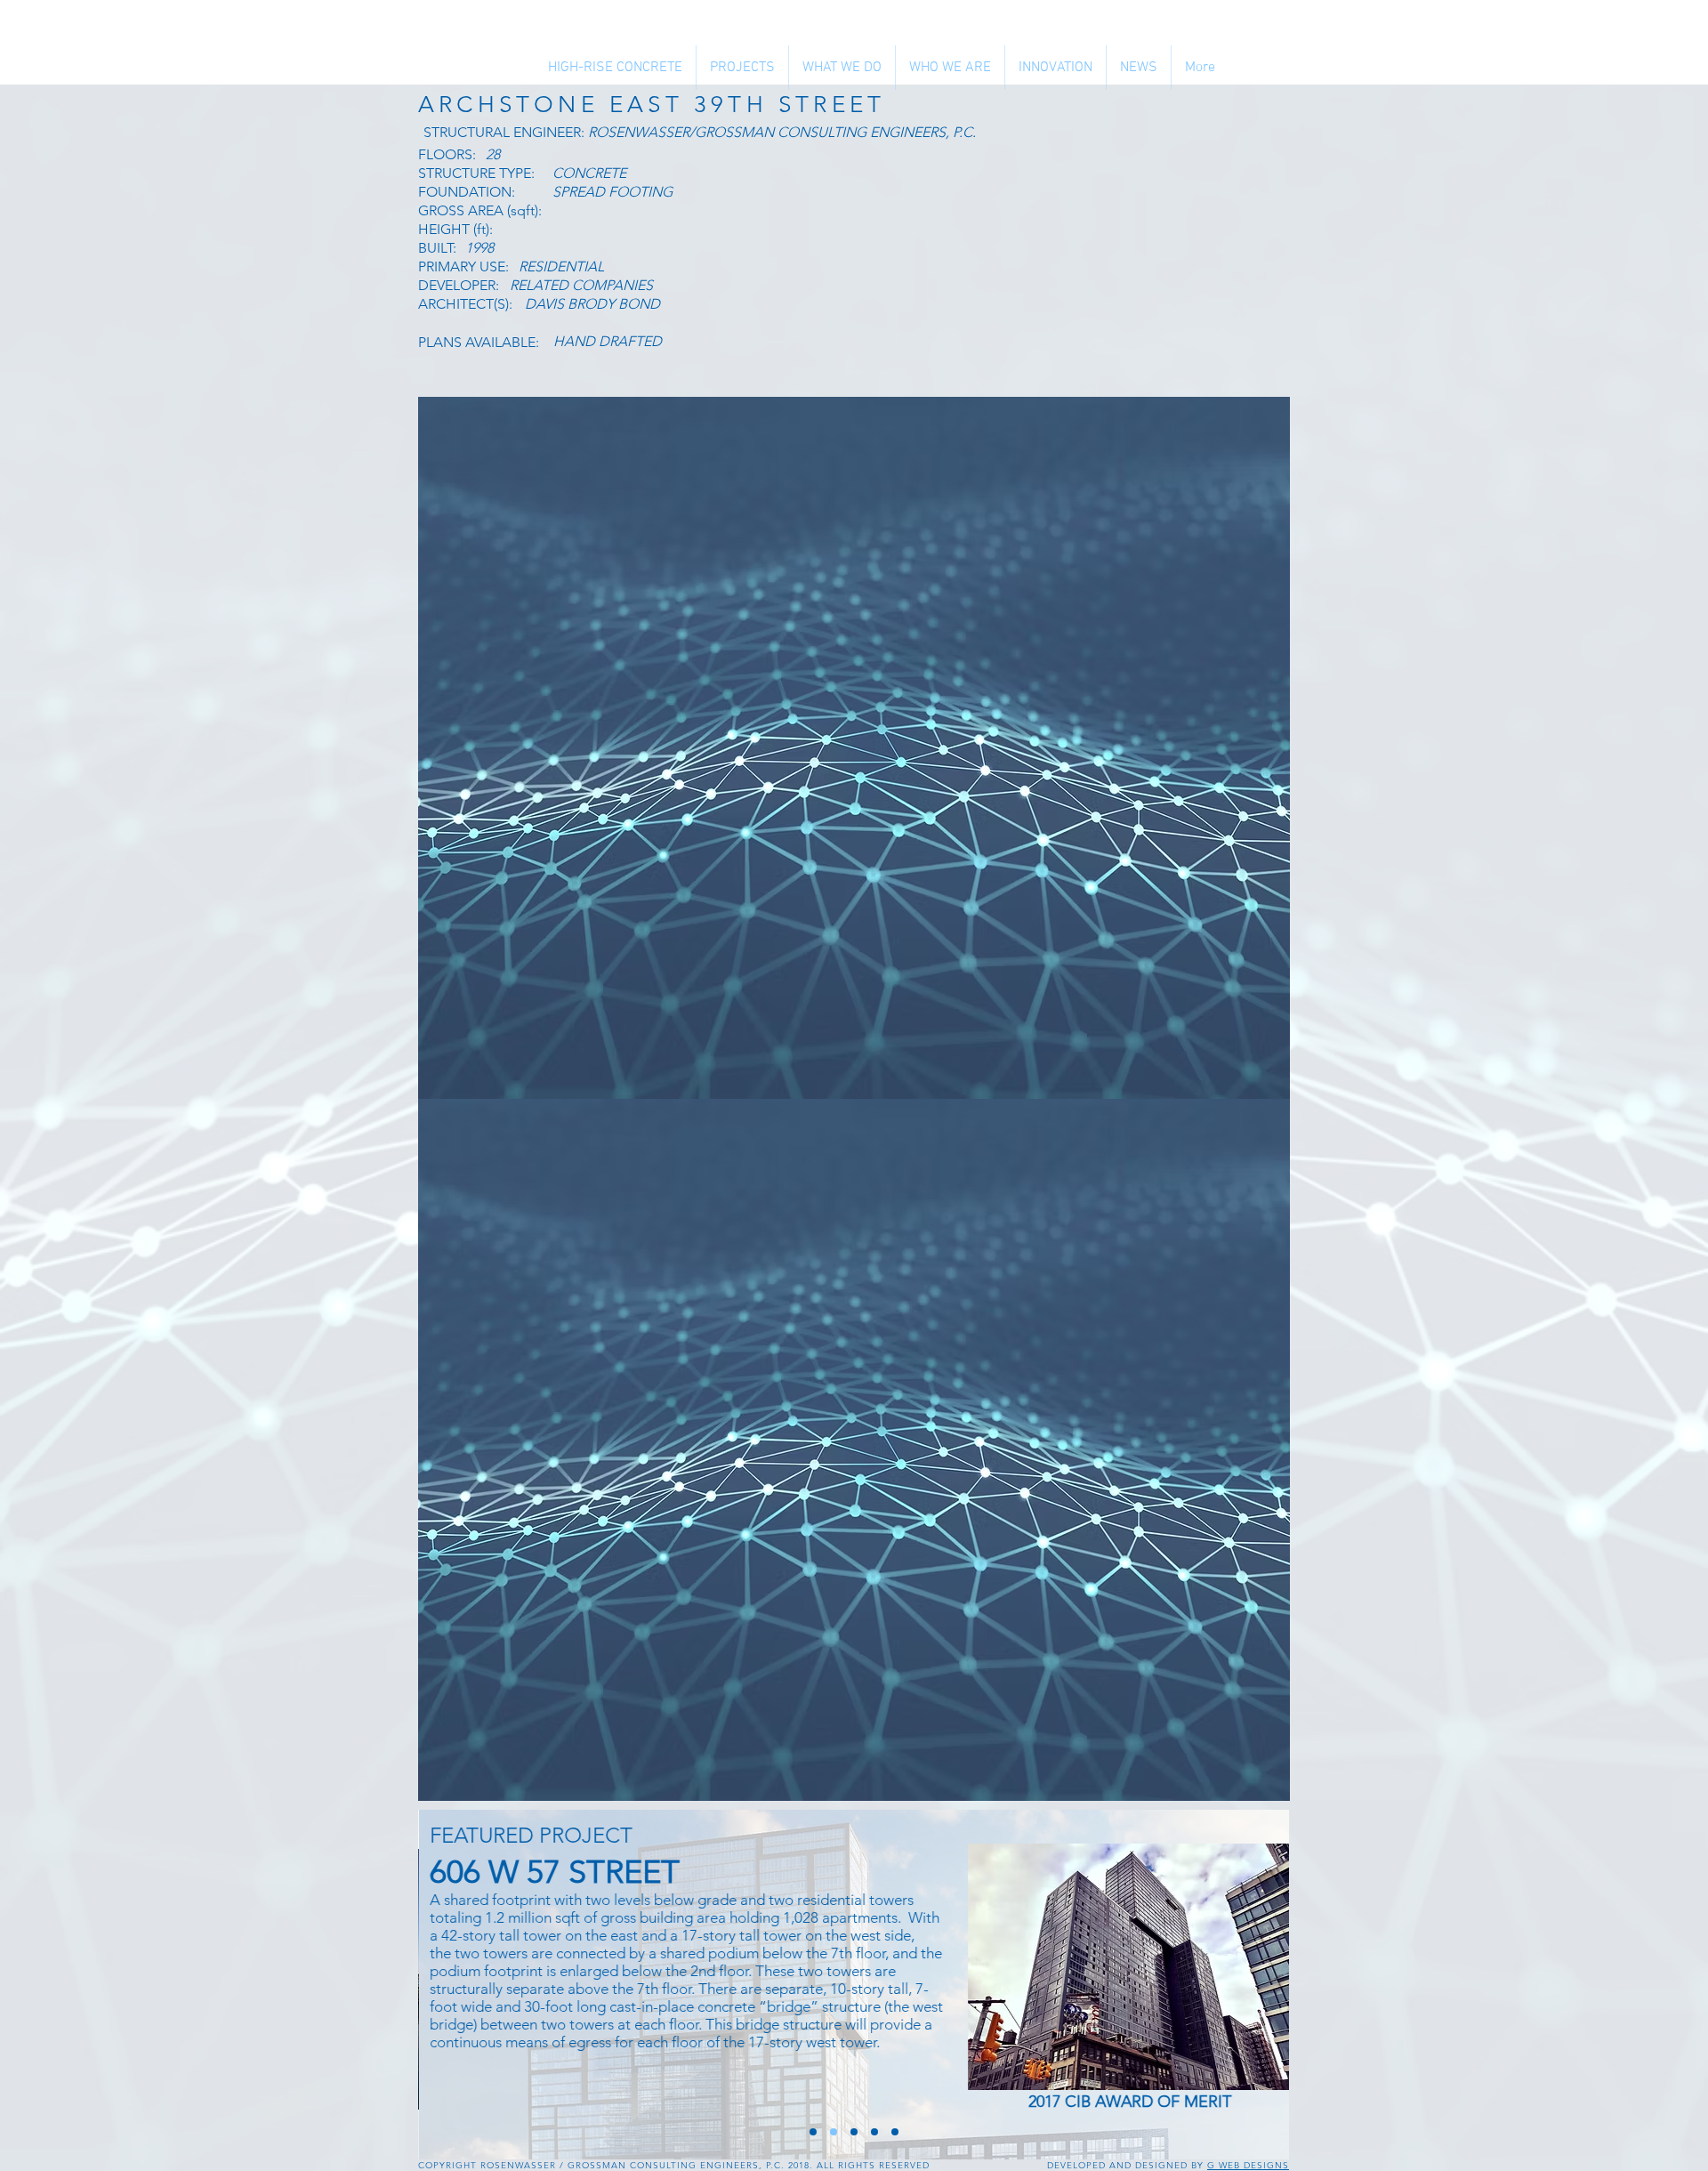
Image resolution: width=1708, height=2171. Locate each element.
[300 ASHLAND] (895, 2132)
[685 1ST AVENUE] (874, 2132)
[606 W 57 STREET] (834, 2132)
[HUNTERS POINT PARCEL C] (813, 2132)
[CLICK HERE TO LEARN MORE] (1131, 1967)
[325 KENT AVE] (854, 2132)
